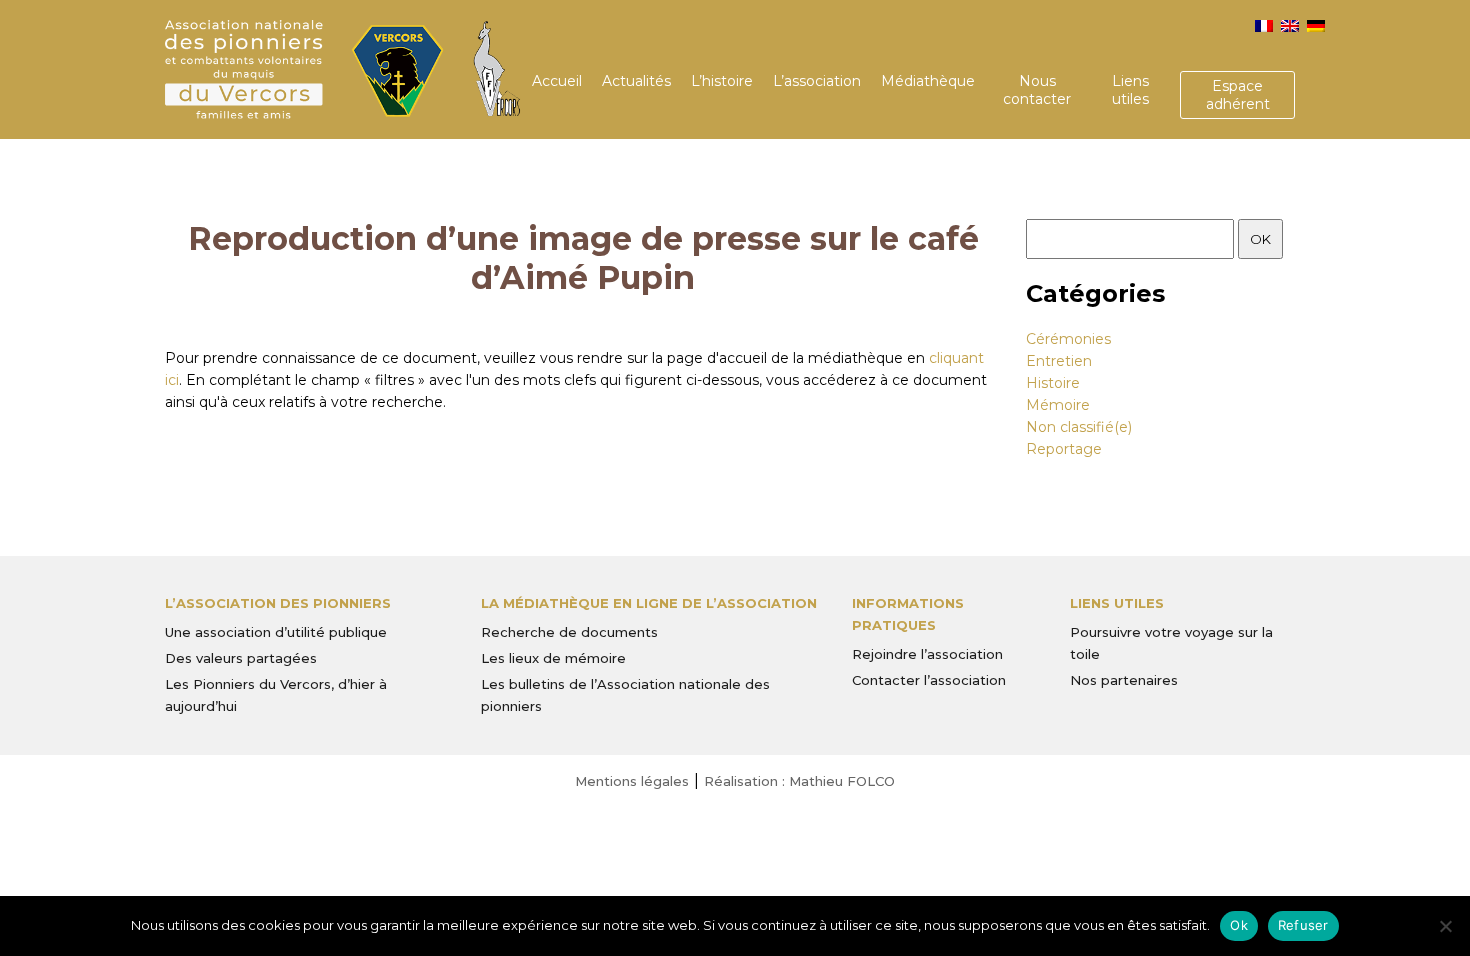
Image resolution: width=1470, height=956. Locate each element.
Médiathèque (928, 81)
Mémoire (1058, 405)
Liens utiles (1130, 90)
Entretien (1059, 361)
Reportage (1064, 449)
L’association (817, 81)
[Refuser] (1445, 926)
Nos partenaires (1124, 680)
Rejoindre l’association (927, 654)
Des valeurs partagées (241, 658)
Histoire (1053, 383)
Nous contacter (1037, 90)
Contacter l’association (929, 680)
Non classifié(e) (1079, 427)
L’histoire (722, 81)
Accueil (557, 81)
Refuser (1303, 925)
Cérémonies (1068, 339)
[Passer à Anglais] (1290, 26)
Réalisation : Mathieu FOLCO (799, 781)
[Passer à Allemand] (1316, 26)
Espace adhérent (1238, 95)
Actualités (636, 81)
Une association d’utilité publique (276, 632)
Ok (1239, 925)
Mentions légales (632, 781)
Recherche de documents (569, 632)
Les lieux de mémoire (553, 658)
